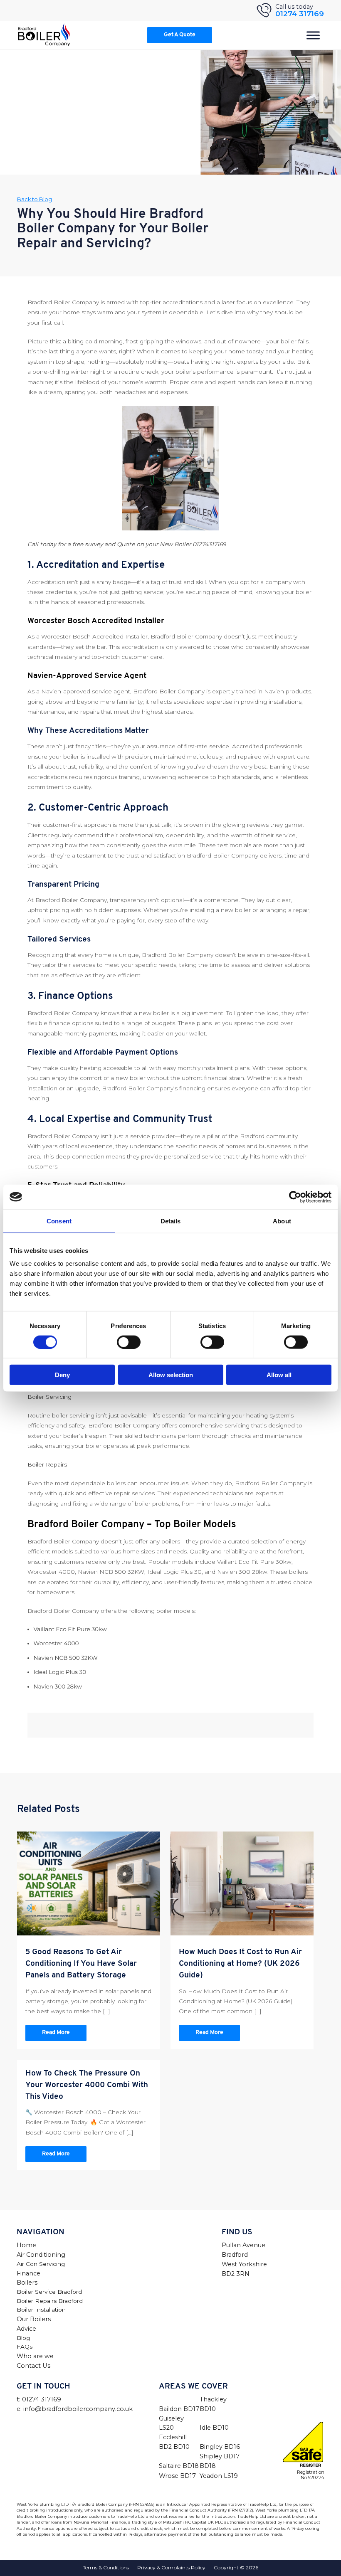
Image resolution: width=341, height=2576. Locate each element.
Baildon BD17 (179, 2409)
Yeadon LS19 (219, 2476)
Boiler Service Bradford (49, 2292)
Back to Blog (35, 199)
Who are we (35, 2356)
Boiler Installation (41, 2310)
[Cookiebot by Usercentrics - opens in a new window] (295, 1197)
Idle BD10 (214, 2428)
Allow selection (171, 1375)
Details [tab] (171, 1221)
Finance (28, 2273)
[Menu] (313, 35)
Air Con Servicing (41, 2264)
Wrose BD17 (177, 2476)
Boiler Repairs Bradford (50, 2301)
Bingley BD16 (220, 2447)
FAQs (25, 2347)
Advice (26, 2329)
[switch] (129, 1342)
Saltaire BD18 (179, 2466)
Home (26, 2245)
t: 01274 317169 (39, 2399)
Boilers (27, 2283)
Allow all (279, 1375)
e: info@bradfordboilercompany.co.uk (75, 2409)
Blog (23, 2338)
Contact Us (33, 2366)
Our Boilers (34, 2319)
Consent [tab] (59, 1221)
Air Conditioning (41, 2255)
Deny (62, 1375)
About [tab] (282, 1221)
